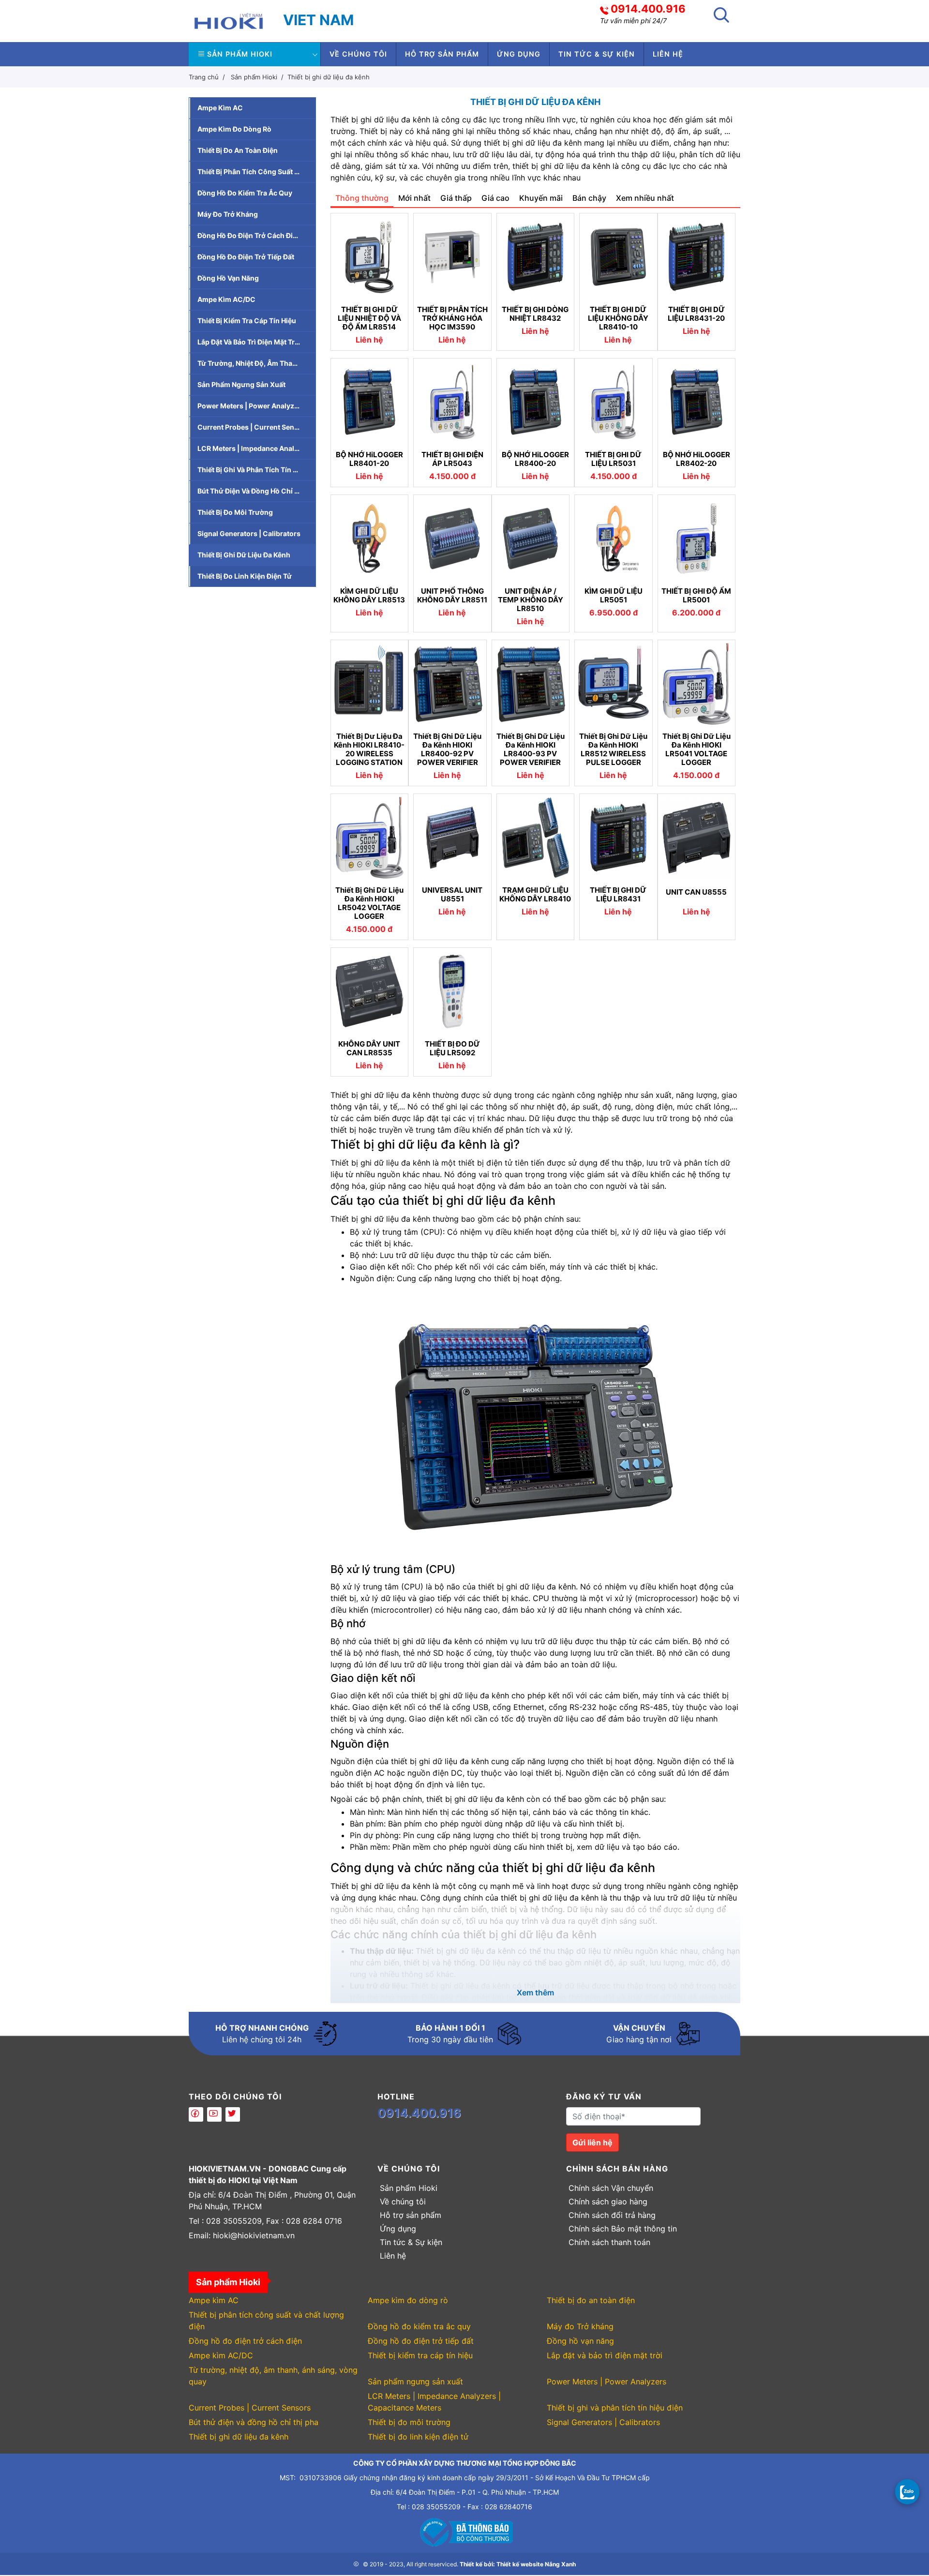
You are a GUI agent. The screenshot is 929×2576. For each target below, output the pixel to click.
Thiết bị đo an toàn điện (238, 150)
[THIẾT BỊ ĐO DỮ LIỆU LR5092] (452, 991)
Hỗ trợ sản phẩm (442, 54)
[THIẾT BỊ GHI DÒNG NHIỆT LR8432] (536, 257)
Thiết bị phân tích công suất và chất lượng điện (256, 172)
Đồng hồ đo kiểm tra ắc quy (245, 193)
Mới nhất (414, 198)
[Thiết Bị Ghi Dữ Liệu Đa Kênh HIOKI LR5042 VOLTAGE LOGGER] (370, 838)
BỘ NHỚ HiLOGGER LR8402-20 (697, 459)
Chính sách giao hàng (608, 2202)
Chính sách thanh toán (609, 2242)
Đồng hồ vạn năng (228, 278)
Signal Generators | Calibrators (249, 533)
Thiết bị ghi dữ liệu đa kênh (329, 77)
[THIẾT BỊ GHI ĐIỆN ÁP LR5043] (452, 402)
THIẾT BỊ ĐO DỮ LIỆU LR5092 (452, 1048)
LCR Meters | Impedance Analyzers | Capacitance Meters (256, 448)
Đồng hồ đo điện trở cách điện (249, 235)
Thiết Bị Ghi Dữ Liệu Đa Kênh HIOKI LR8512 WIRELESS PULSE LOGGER (613, 749)
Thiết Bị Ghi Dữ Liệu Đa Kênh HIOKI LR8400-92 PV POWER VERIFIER (447, 749)
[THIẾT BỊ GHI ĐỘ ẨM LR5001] (697, 539)
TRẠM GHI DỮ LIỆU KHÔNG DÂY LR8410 (535, 895)
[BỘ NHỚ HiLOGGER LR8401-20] (370, 402)
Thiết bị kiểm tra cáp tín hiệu (247, 321)
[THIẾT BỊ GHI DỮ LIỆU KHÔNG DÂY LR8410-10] (618, 257)
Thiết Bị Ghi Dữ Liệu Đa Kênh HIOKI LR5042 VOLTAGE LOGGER (369, 903)
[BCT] (464, 2531)
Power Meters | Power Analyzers (251, 406)
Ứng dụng (519, 54)
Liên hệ (668, 54)
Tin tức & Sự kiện (597, 54)
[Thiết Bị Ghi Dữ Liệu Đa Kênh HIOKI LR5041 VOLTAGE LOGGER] (697, 684)
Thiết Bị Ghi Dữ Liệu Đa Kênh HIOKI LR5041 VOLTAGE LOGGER (697, 749)
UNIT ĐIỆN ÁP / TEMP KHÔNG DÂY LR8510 (531, 600)
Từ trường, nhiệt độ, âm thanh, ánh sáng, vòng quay (256, 363)
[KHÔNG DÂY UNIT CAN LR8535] (370, 991)
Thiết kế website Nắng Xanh (536, 2564)
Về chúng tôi (358, 54)
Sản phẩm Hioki (240, 54)
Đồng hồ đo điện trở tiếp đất (246, 257)
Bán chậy (589, 198)
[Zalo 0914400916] (907, 2491)
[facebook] (196, 2114)
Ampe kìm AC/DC (226, 299)
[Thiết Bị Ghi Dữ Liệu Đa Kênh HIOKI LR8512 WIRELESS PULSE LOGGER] (614, 684)
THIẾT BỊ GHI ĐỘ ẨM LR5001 (696, 596)
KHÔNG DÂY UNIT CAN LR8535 (369, 1048)
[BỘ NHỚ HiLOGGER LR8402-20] (697, 402)
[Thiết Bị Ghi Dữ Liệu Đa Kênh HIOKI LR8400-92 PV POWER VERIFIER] (448, 684)
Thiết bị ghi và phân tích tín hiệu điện (256, 470)
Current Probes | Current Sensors (253, 427)
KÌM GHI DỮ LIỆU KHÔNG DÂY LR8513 (369, 596)
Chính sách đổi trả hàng (612, 2215)
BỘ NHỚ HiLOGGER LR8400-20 (535, 459)
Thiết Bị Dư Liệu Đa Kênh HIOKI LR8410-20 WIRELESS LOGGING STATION (369, 749)
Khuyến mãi (541, 198)
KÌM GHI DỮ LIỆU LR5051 (614, 596)
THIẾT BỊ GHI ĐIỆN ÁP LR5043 (452, 459)
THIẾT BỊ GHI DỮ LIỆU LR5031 (613, 459)
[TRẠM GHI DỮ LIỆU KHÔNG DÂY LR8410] (536, 838)
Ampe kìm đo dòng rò (234, 129)
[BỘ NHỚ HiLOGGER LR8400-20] (536, 402)
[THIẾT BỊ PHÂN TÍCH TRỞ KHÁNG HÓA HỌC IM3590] (452, 257)
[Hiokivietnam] (229, 20)
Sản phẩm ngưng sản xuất (241, 384)
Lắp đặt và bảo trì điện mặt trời (249, 342)
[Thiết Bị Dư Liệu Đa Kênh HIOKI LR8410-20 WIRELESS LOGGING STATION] (370, 684)
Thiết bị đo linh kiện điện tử (245, 576)
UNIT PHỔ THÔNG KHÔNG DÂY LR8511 (452, 596)
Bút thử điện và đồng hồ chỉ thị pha (256, 491)
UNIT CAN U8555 (696, 892)
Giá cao (495, 198)
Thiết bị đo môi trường (235, 512)
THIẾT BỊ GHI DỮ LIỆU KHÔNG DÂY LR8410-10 (618, 318)
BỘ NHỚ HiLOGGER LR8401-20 (369, 459)
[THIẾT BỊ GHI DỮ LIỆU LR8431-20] (697, 257)
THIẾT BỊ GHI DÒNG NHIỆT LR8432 (535, 314)
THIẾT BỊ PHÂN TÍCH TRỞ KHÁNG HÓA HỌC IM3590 (452, 318)
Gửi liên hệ (592, 2142)
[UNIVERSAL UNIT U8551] (452, 838)
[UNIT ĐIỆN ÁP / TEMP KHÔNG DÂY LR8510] (531, 539)
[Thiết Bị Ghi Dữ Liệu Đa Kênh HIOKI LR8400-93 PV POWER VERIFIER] (531, 684)
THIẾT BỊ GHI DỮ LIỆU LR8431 (618, 895)
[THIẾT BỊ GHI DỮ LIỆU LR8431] (618, 838)
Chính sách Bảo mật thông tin (623, 2229)
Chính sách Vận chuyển (611, 2188)
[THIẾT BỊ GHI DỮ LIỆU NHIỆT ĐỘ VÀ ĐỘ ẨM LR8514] (370, 257)
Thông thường (362, 198)
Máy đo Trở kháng (228, 214)
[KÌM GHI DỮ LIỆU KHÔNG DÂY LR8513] (370, 539)
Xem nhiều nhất (645, 198)
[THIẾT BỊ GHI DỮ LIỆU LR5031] (614, 402)
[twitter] (233, 2114)
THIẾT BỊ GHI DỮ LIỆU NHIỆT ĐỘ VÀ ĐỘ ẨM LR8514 (369, 318)
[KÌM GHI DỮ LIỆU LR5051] (614, 539)
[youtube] (214, 2114)
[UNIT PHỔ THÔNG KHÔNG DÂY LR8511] (452, 539)
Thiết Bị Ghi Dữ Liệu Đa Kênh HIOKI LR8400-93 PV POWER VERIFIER (531, 749)
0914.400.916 (648, 9)
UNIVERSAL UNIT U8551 (452, 895)
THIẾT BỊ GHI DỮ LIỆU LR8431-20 (696, 314)
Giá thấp (456, 198)
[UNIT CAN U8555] (697, 838)
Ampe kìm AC (220, 108)
